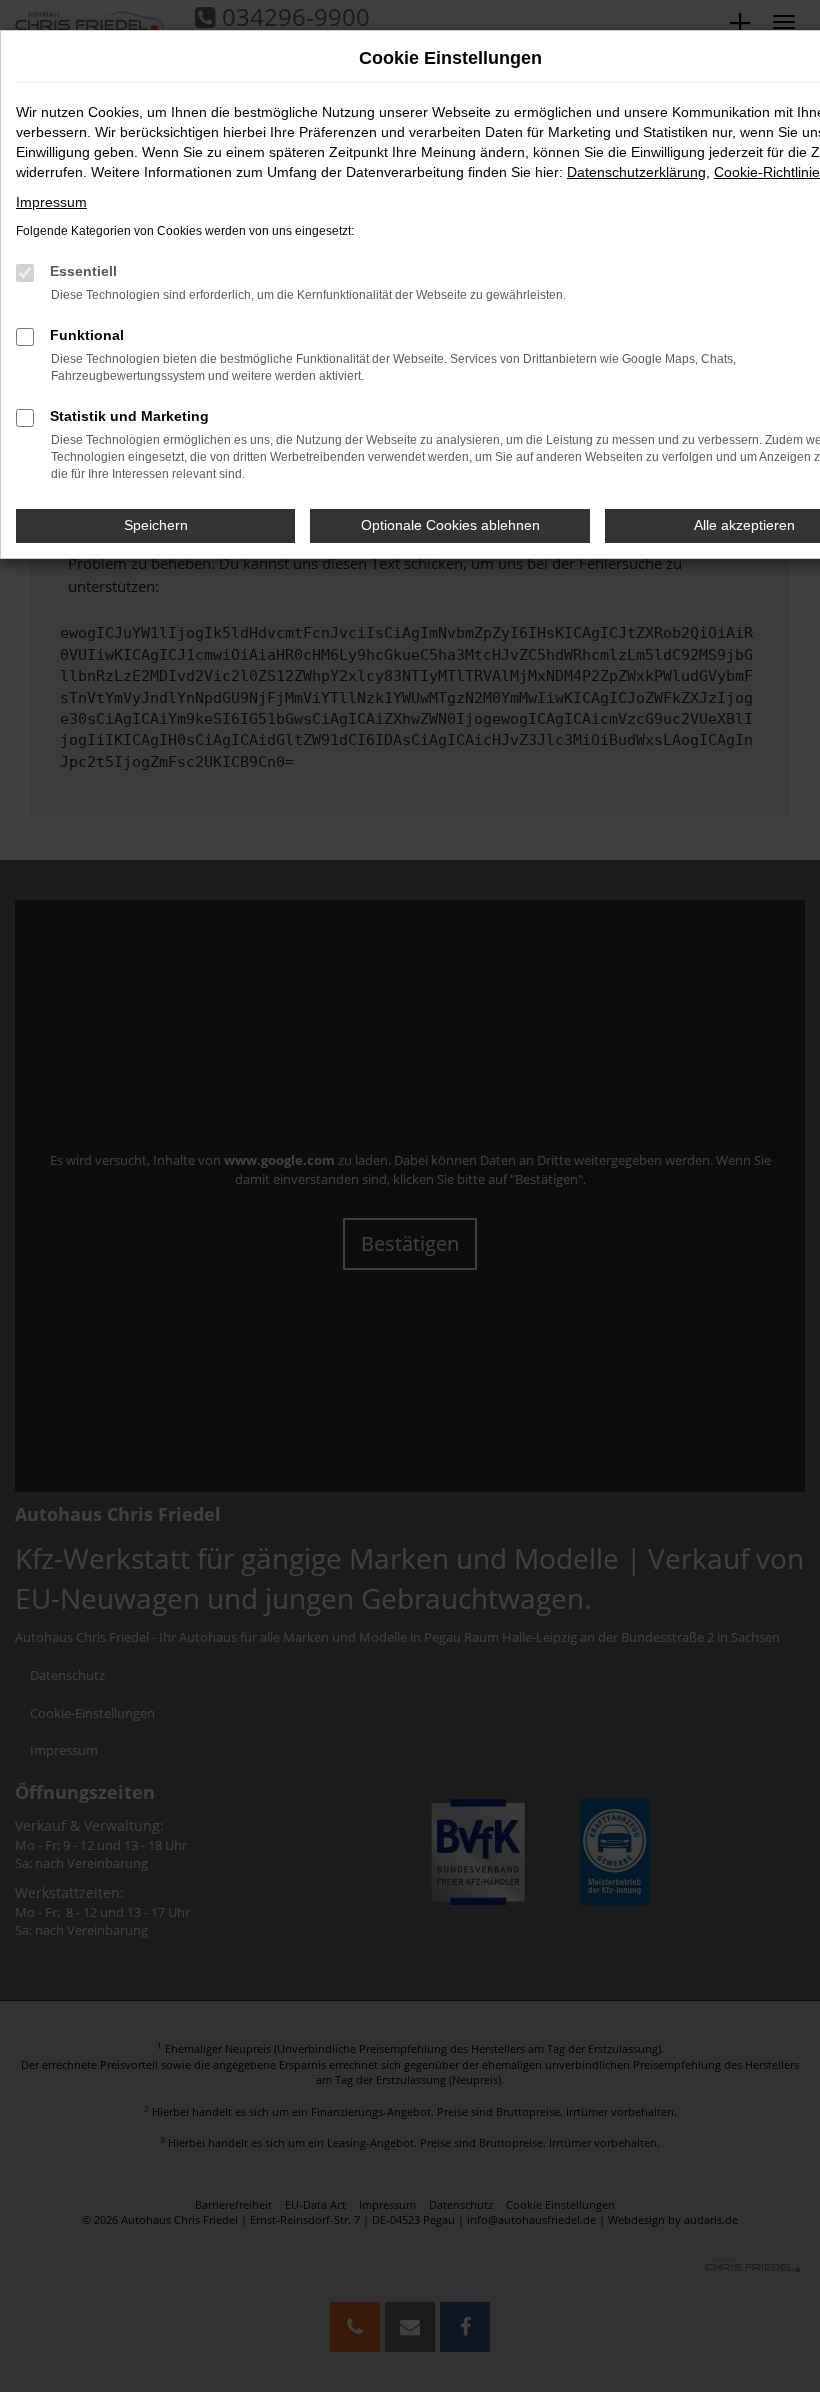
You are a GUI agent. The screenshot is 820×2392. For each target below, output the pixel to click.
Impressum (51, 202)
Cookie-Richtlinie (767, 172)
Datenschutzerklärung (636, 172)
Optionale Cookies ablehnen (450, 525)
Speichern (156, 525)
